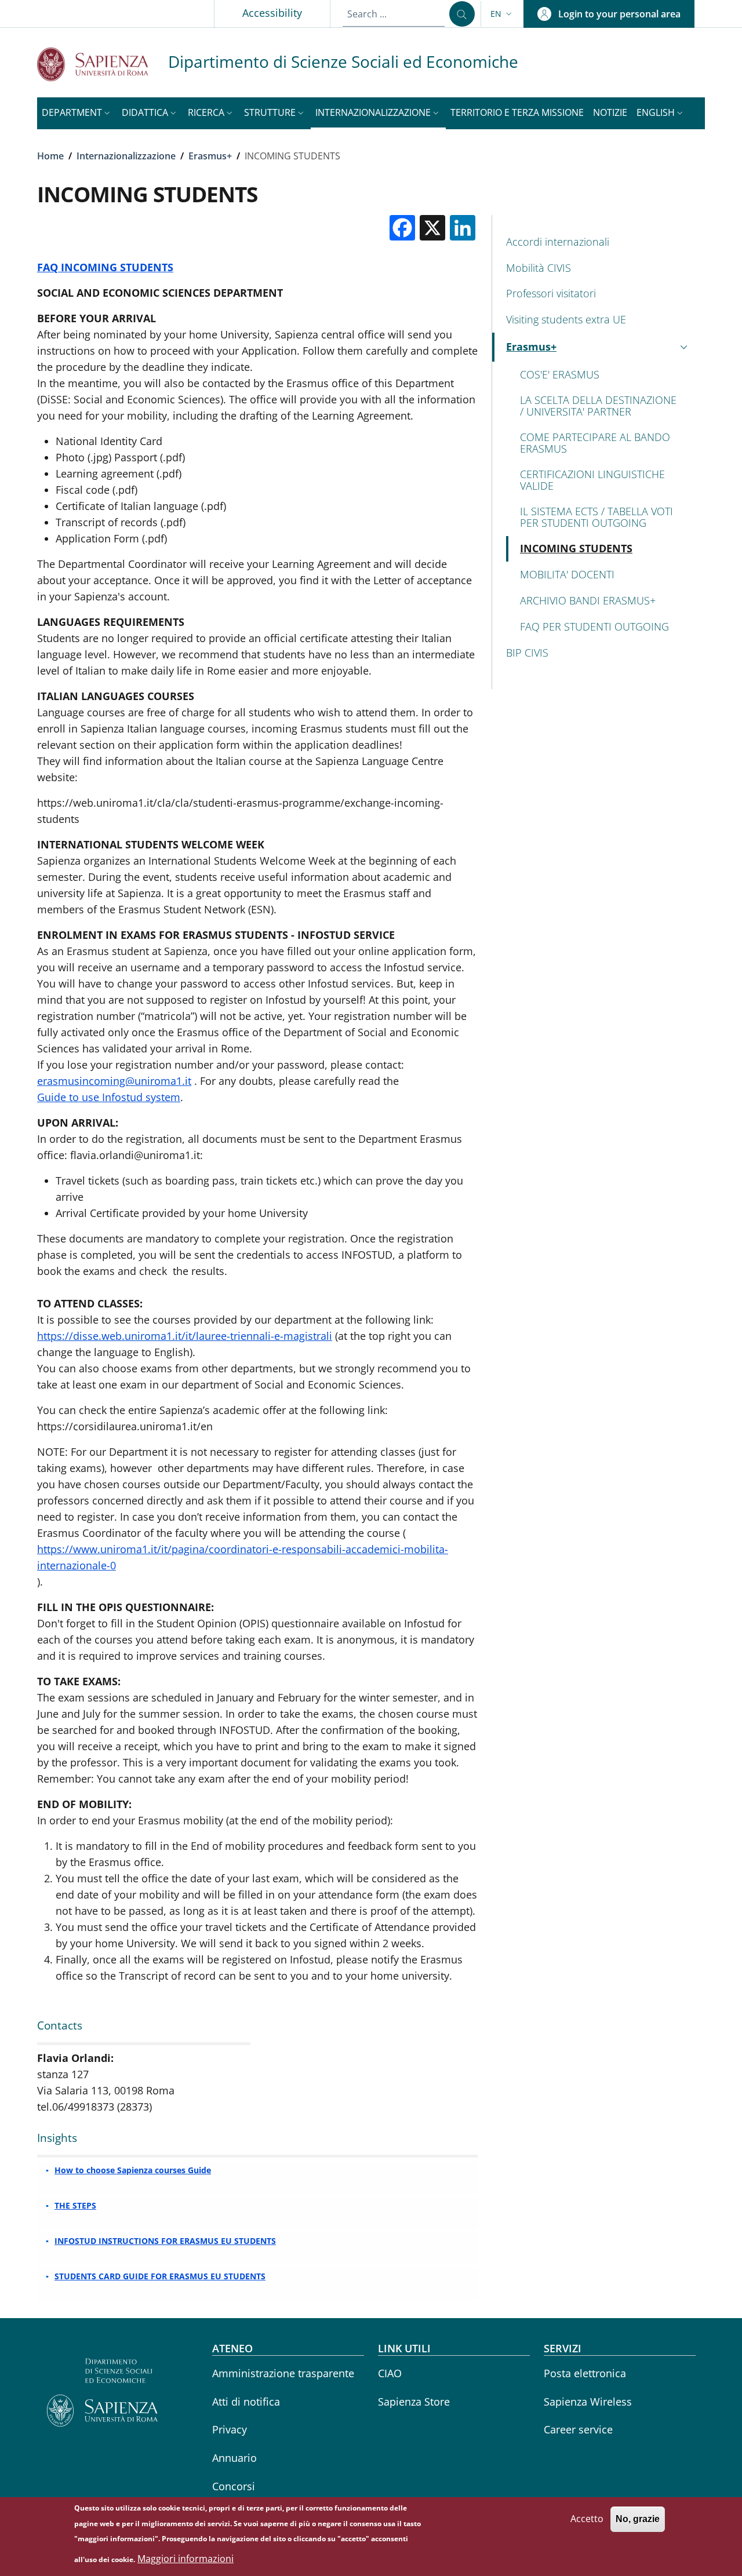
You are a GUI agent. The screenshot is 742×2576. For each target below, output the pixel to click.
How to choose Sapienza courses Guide (133, 2170)
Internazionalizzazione (126, 156)
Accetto (587, 2519)
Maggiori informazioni (185, 2559)
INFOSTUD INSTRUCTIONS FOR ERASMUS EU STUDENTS (165, 2241)
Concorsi (234, 2486)
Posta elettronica (585, 2373)
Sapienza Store (414, 2402)
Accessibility (272, 13)
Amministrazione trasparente (283, 2373)
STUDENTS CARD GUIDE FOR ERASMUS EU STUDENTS (160, 2276)
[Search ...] (462, 14)
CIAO (390, 2373)
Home (50, 156)
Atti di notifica (246, 2402)
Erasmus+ (210, 156)
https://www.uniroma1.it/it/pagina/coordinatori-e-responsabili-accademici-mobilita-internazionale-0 (243, 1557)
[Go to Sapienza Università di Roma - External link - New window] (103, 64)
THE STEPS (75, 2205)
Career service (578, 2429)
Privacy (230, 2429)
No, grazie (638, 2519)
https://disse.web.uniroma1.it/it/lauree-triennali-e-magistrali (185, 1336)
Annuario (234, 2458)
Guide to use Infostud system (109, 1097)
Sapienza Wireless (588, 2402)
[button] (502, 14)
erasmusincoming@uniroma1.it (114, 1081)
